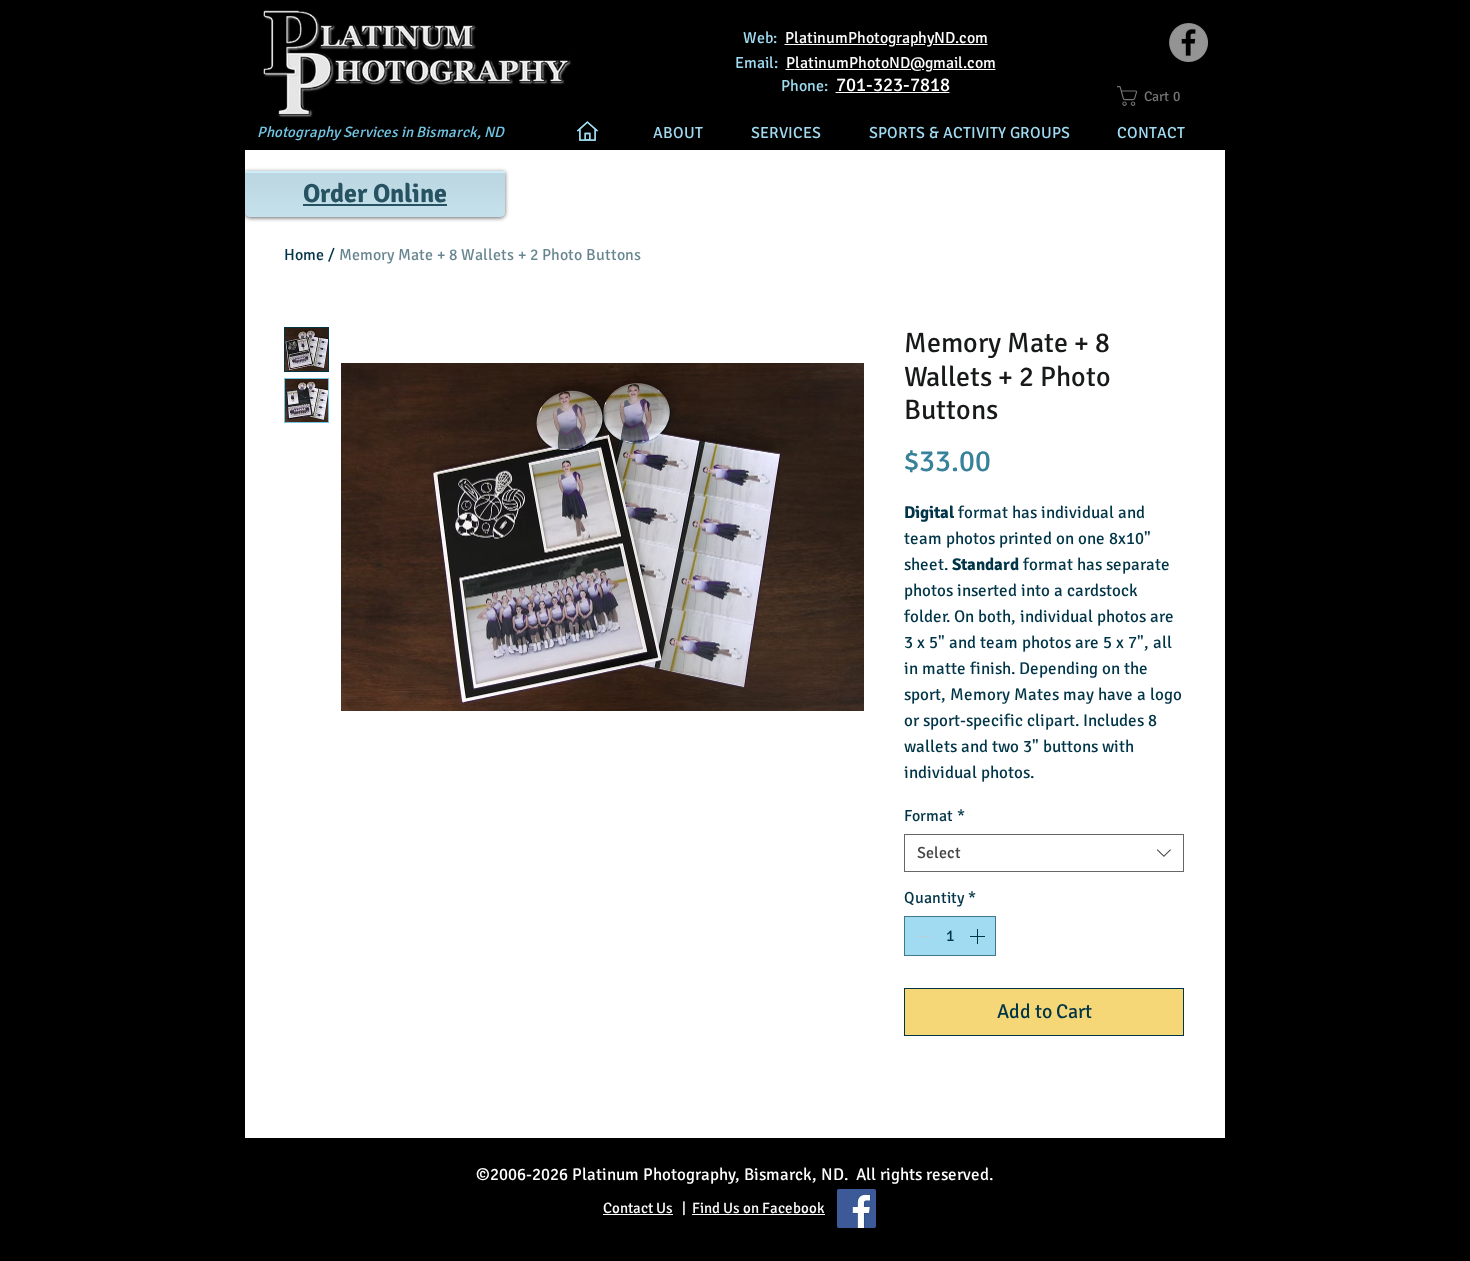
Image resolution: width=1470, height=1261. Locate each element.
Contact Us (638, 1208)
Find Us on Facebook (758, 1208)
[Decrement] (921, 936)
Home (304, 255)
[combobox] (1044, 853)
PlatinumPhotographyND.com (886, 38)
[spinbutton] (950, 936)
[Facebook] (1188, 42)
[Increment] (979, 936)
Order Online (375, 194)
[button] (1158, 96)
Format (934, 816)
